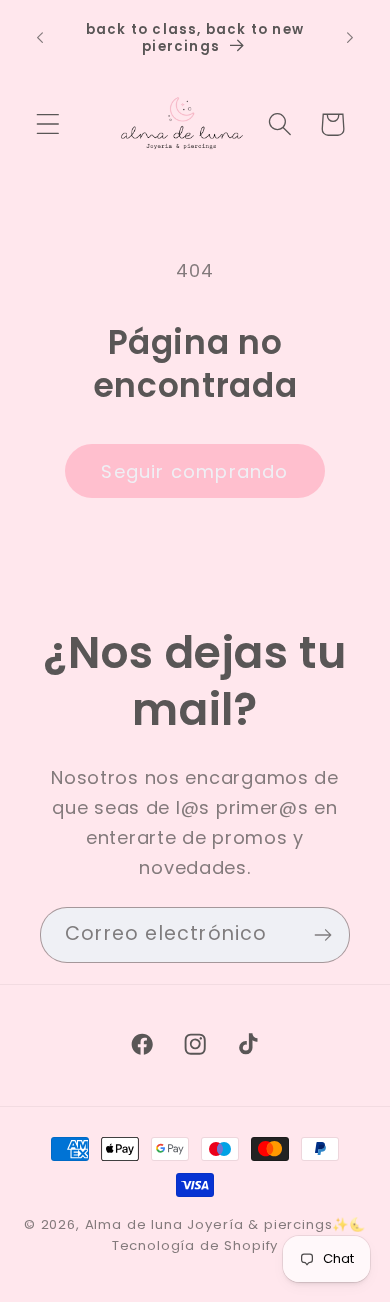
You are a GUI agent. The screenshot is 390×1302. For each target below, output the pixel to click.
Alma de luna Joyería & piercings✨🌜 (226, 1224)
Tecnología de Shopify (195, 1245)
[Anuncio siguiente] (350, 38)
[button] (48, 124)
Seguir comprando (194, 471)
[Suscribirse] (322, 935)
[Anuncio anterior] (40, 38)
